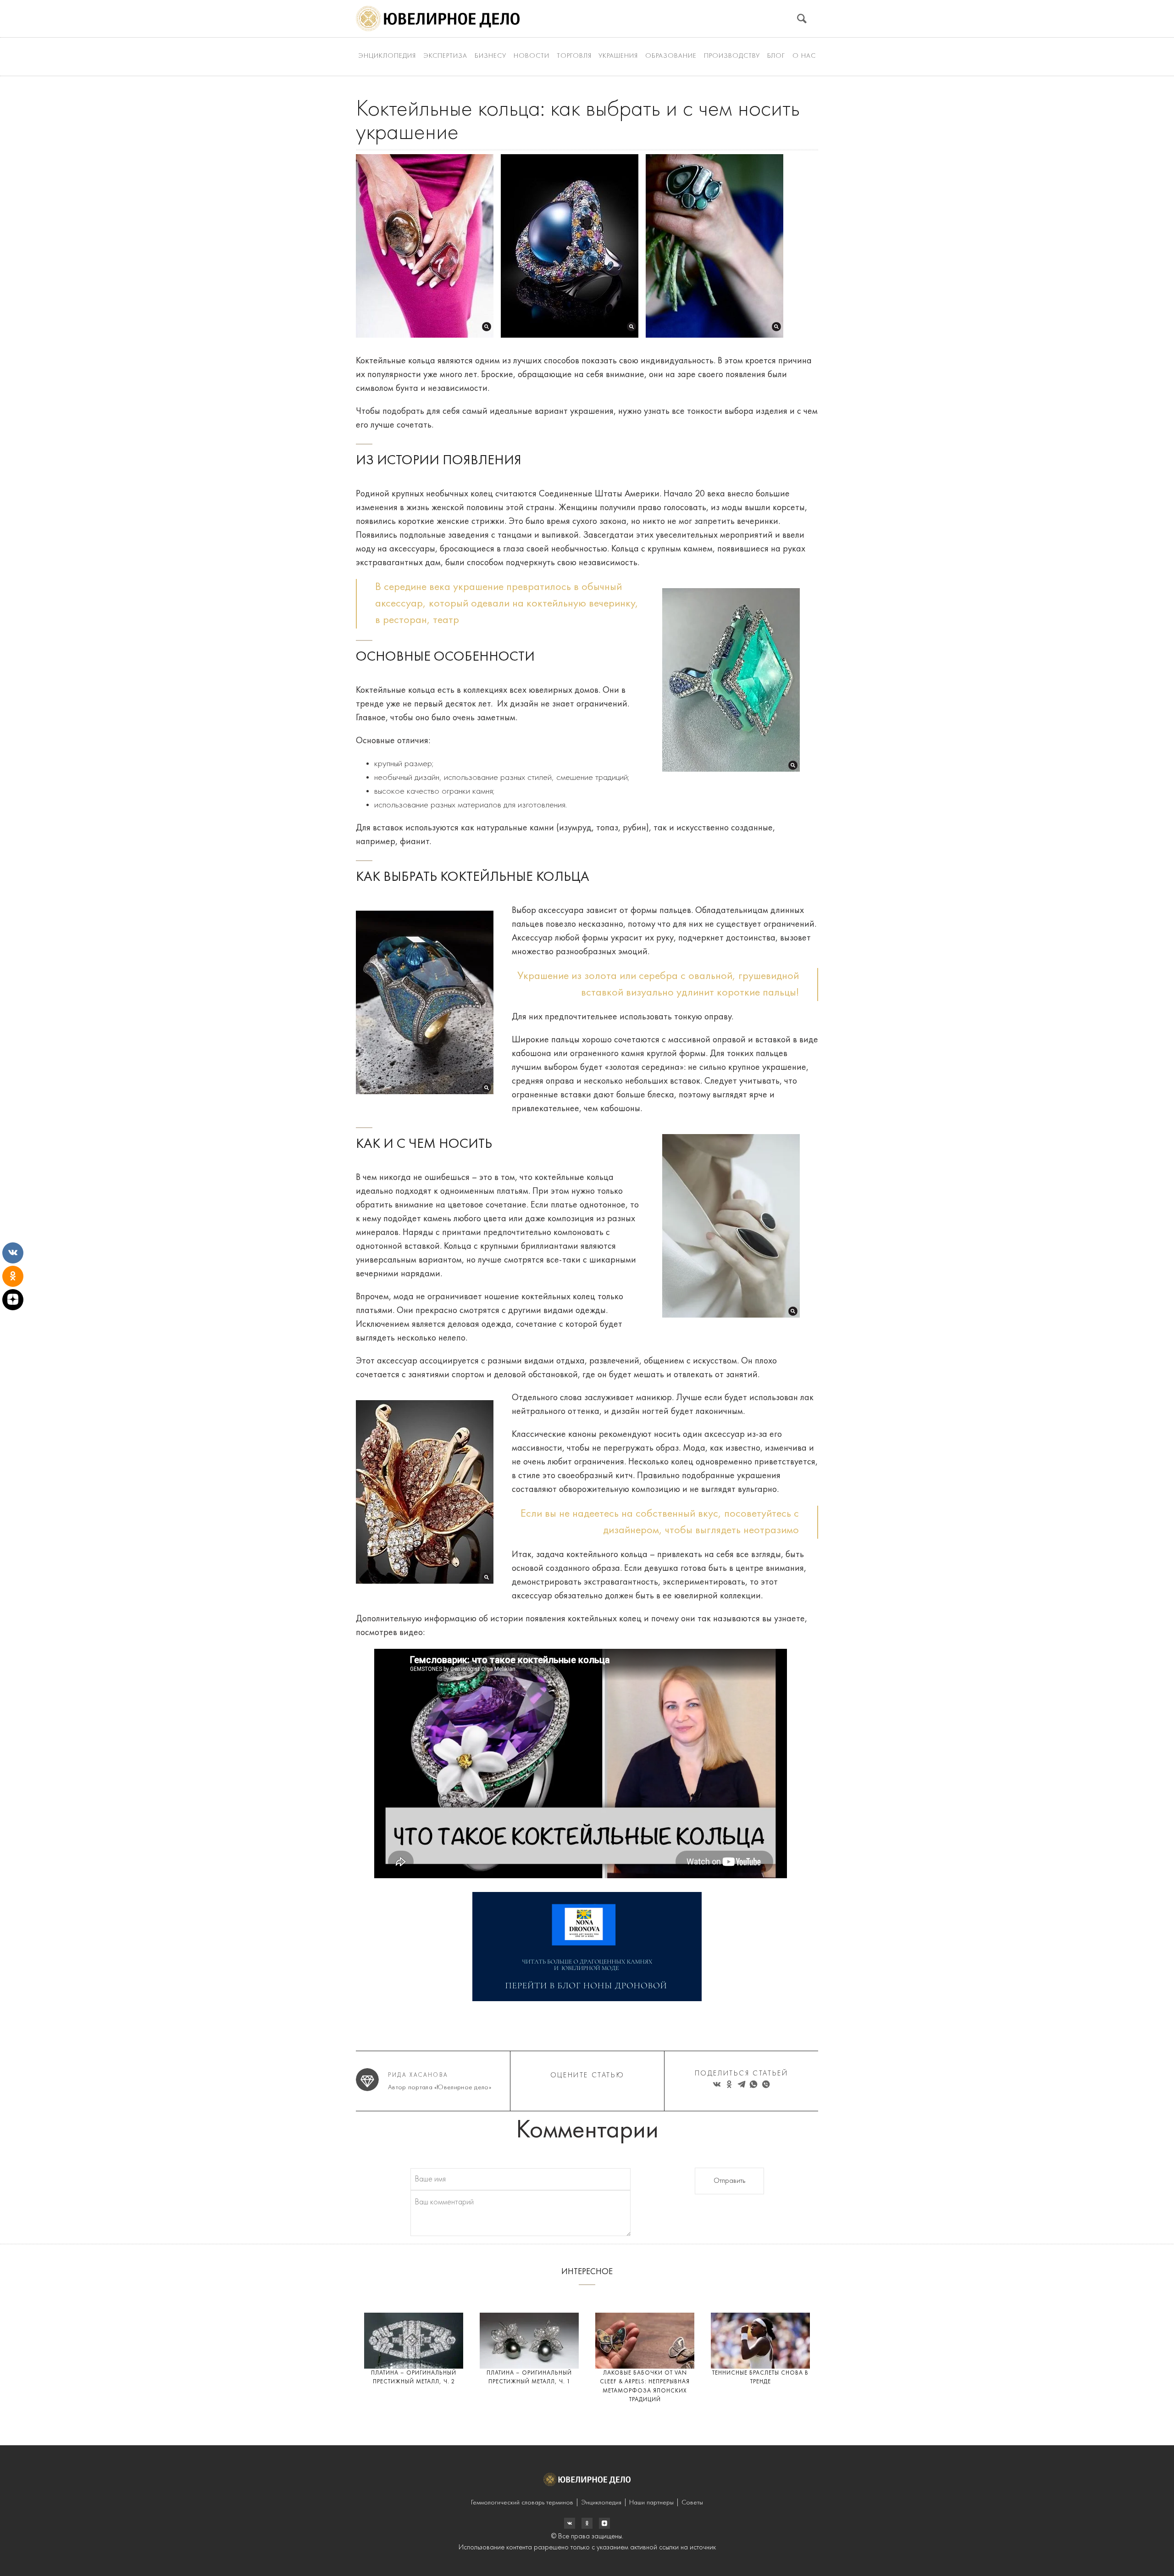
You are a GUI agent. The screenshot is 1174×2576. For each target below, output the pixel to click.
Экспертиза (445, 56)
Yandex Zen (587, 2523)
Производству (732, 56)
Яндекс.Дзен (604, 2523)
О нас (804, 56)
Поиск (802, 19)
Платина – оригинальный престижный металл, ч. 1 (529, 2378)
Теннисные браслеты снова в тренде (760, 2378)
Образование (671, 56)
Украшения (618, 56)
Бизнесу (490, 56)
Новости (532, 56)
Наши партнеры (651, 2503)
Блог (776, 56)
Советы (692, 2503)
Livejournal (570, 2523)
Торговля (574, 56)
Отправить (729, 2181)
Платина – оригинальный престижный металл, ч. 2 (414, 2378)
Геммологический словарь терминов (522, 2503)
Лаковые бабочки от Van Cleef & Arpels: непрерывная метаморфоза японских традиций (645, 2387)
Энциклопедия (387, 56)
